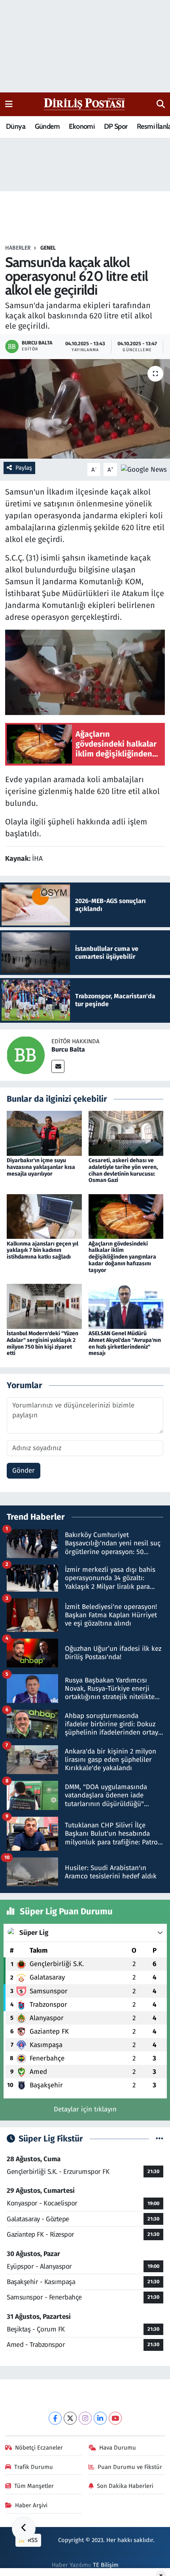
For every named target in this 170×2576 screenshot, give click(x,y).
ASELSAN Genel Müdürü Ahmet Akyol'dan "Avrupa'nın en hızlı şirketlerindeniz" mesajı (125, 1343)
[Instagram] (85, 2418)
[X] (70, 2418)
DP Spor (116, 126)
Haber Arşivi (31, 2505)
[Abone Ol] (144, 469)
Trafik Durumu (34, 2467)
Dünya (16, 126)
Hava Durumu (118, 2448)
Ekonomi (82, 126)
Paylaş (24, 468)
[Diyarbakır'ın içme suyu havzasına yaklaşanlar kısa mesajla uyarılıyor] (44, 1133)
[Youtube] (115, 2418)
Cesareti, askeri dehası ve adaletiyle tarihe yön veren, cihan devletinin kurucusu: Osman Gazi (123, 1170)
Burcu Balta (68, 1049)
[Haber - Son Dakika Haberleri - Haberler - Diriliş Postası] (85, 104)
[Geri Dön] (24, 2529)
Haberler (18, 248)
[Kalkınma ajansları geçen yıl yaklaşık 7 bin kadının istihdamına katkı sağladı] (44, 1216)
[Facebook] (55, 2418)
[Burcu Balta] (26, 1055)
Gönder (24, 1471)
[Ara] (161, 104)
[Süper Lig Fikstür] (160, 2139)
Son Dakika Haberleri (125, 2486)
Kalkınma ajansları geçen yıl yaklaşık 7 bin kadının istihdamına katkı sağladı (42, 1250)
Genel (48, 248)
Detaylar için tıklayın (85, 2109)
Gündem (47, 126)
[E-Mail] (58, 1066)
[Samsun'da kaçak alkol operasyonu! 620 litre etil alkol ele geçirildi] (85, 409)
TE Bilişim (106, 2565)
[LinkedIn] (100, 2418)
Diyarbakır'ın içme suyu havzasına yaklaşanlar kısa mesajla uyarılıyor (41, 1167)
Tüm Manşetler (34, 2486)
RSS (32, 2540)
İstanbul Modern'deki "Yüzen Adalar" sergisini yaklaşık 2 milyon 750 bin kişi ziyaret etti (42, 1343)
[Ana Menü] (9, 104)
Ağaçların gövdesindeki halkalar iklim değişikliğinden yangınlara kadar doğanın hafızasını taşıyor (122, 1257)
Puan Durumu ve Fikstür (130, 2467)
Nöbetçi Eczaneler (39, 2448)
